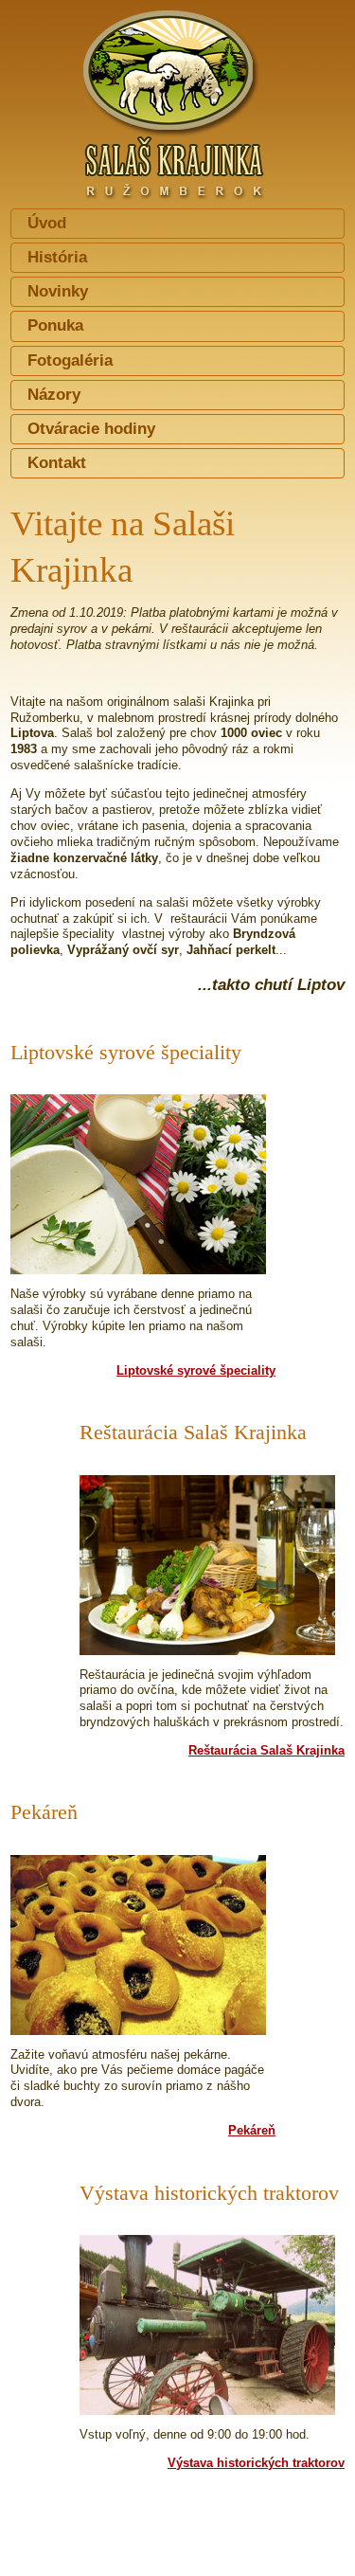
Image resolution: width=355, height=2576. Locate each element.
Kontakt (57, 463)
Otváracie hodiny (91, 429)
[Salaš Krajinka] (177, 98)
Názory (54, 395)
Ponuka (55, 325)
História (57, 257)
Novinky (58, 291)
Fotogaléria (70, 360)
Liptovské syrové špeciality (196, 1370)
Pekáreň (252, 2130)
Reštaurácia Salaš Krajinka (266, 1750)
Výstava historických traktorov (256, 2463)
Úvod (47, 223)
